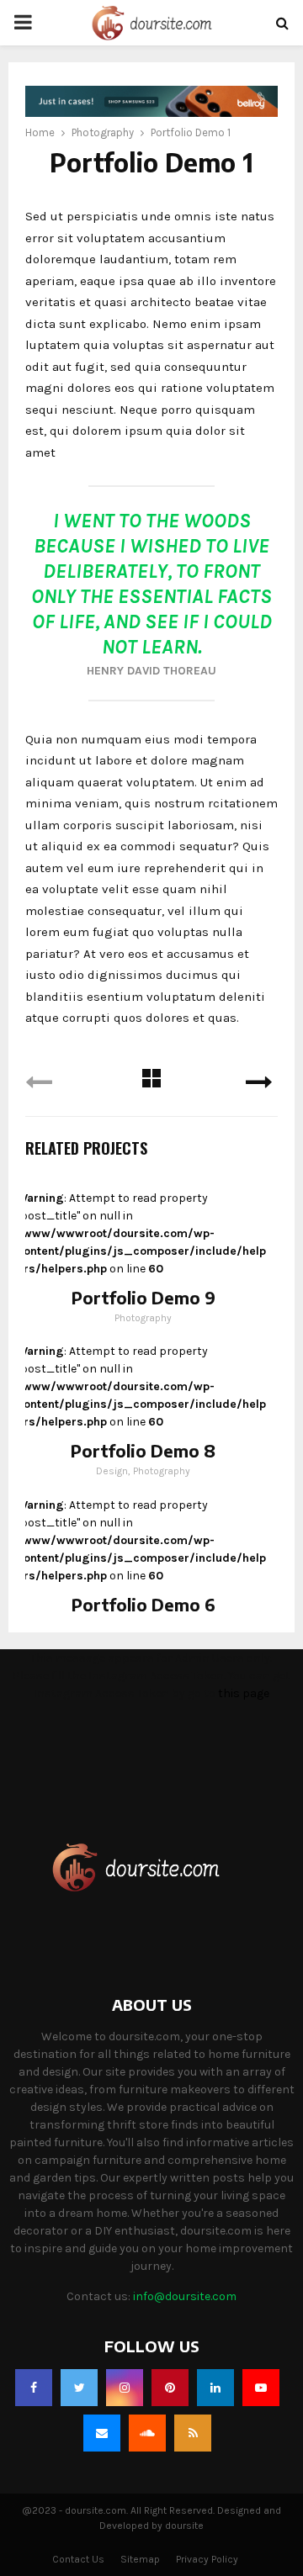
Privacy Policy (207, 2559)
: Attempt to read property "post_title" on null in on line (141, 1233)
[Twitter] (79, 2388)
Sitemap (140, 2559)
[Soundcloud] (147, 2433)
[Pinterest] (170, 2388)
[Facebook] (34, 2388)
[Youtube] (261, 2388)
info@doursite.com (185, 2296)
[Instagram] (125, 2388)
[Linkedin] (215, 2388)
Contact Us (78, 2559)
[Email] (102, 2433)
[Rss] (193, 2433)
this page (244, 1693)
